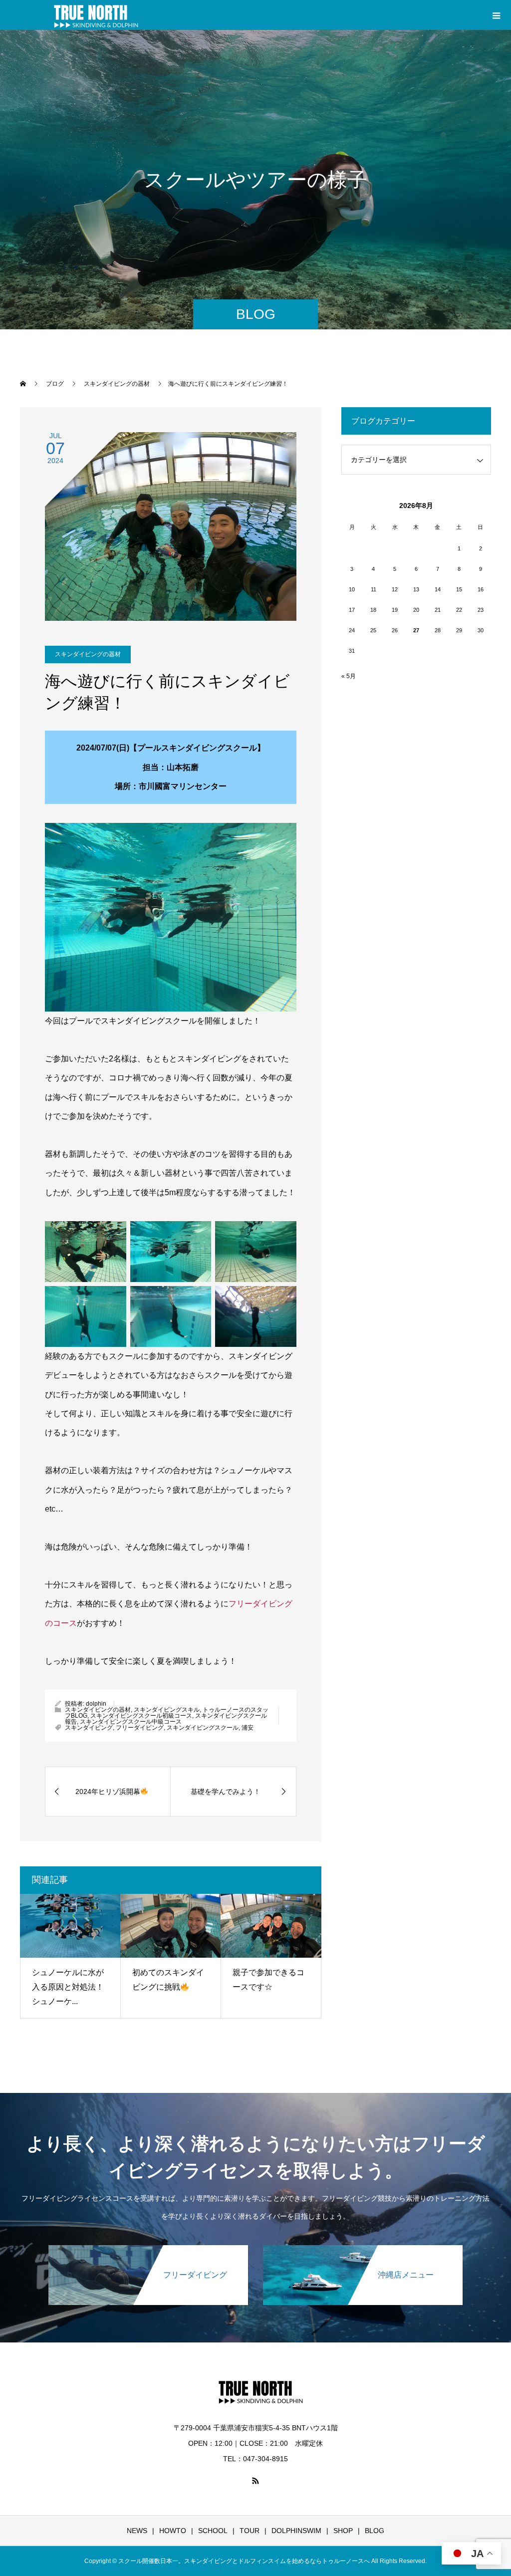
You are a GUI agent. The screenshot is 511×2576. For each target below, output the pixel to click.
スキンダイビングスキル (167, 1710)
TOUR (250, 2531)
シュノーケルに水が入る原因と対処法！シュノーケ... (68, 1987)
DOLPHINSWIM (296, 2531)
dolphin (96, 1704)
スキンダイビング (89, 1728)
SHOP (343, 2531)
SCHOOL (213, 2531)
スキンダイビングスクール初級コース (141, 1716)
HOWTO (173, 2531)
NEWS (137, 2531)
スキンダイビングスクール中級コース (131, 1722)
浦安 (248, 1728)
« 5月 (349, 676)
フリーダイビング (140, 1728)
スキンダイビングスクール (203, 1728)
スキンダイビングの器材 (88, 654)
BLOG (375, 2531)
